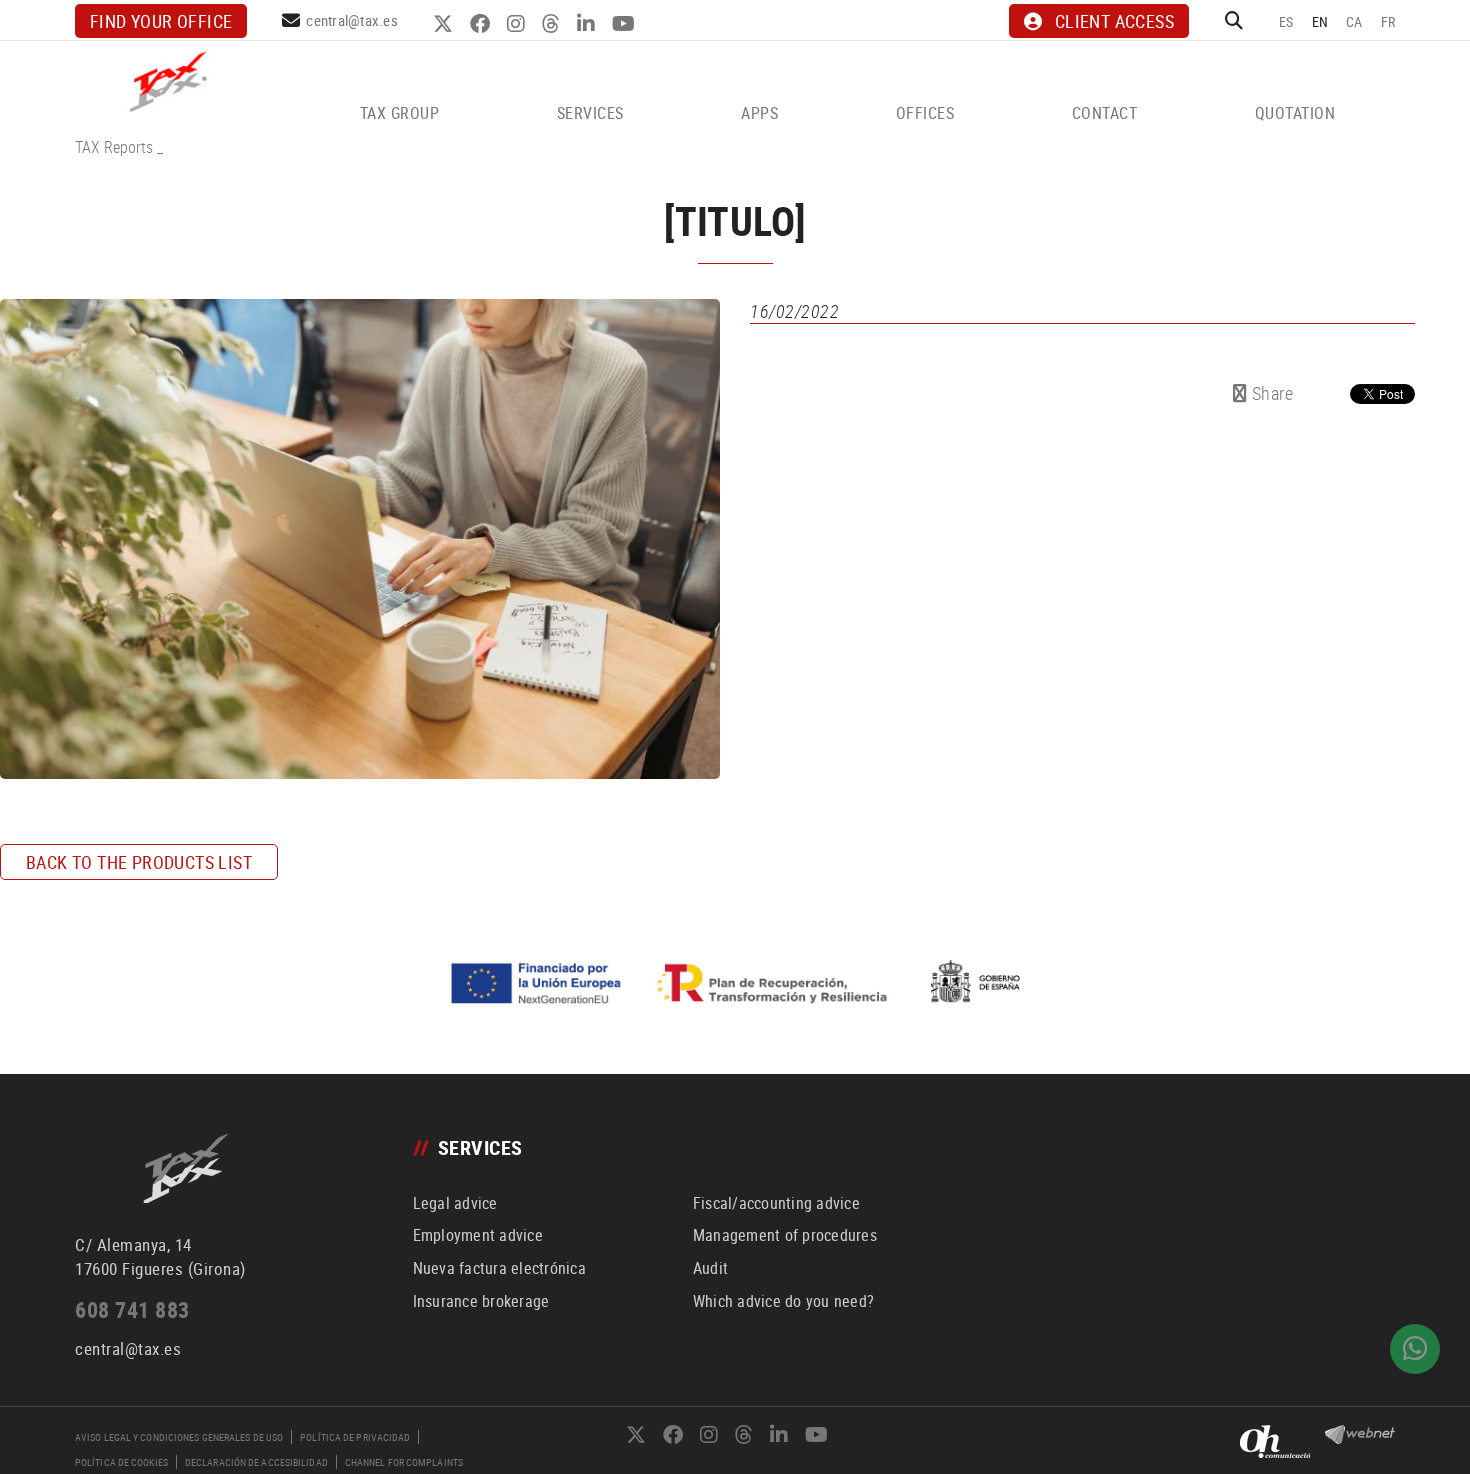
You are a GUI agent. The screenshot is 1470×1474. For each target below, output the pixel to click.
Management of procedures (785, 1235)
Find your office (161, 21)
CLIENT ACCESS (1114, 21)
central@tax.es (352, 20)
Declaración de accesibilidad (256, 1462)
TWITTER (445, 24)
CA (1354, 21)
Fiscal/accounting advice (776, 1203)
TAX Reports (114, 147)
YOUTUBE (626, 24)
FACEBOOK (482, 24)
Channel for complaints (404, 1462)
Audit (710, 1268)
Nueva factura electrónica (499, 1268)
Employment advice (478, 1235)
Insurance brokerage (481, 1301)
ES (1286, 21)
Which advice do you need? (783, 1301)
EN (1320, 21)
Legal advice (455, 1203)
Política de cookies (121, 1462)
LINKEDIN (588, 24)
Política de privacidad (355, 1437)
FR (1388, 21)
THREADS (553, 24)
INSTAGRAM (518, 24)
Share (1270, 393)
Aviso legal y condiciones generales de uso (179, 1437)
